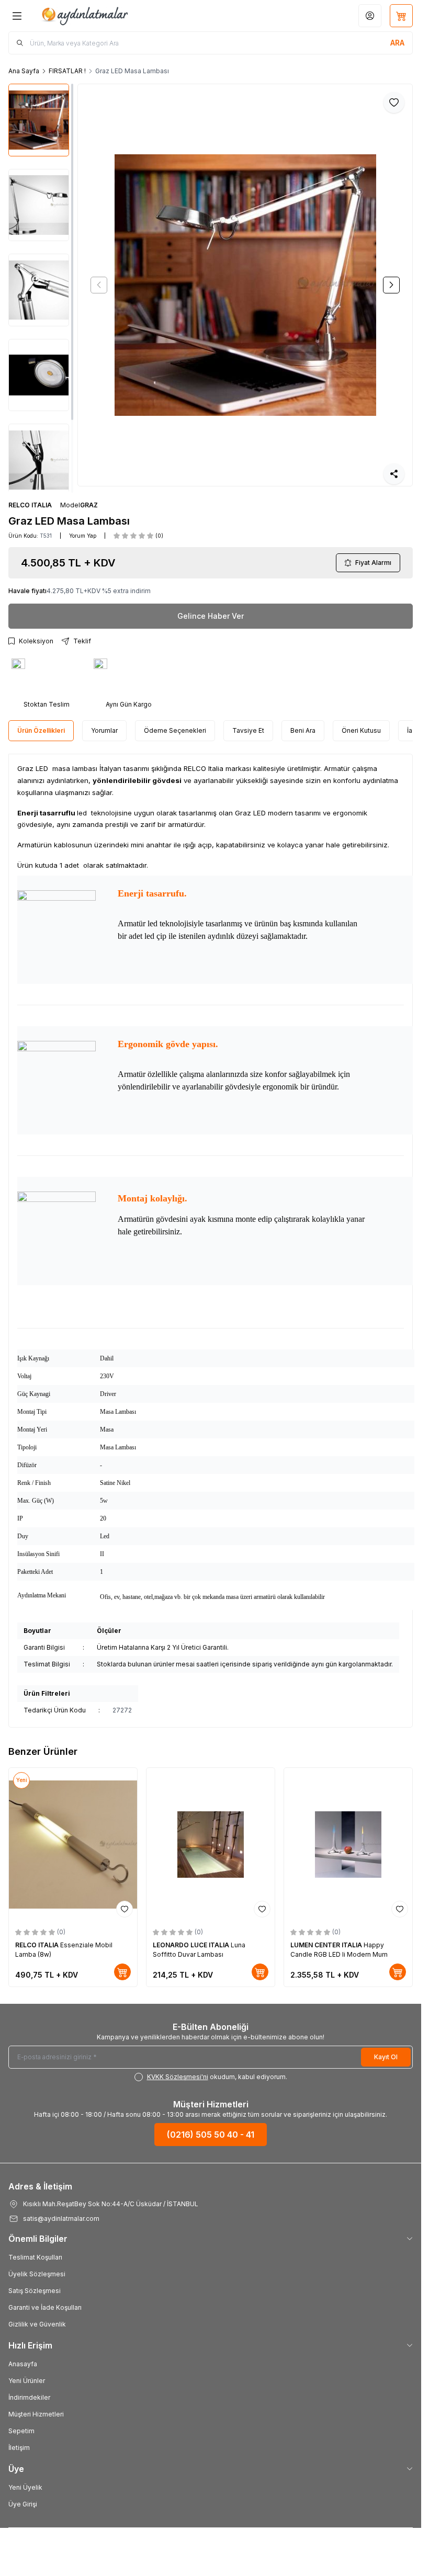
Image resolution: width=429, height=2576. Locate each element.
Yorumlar (104, 730)
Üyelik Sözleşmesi (37, 2274)
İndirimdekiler (29, 2397)
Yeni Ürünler (27, 2381)
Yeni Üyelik (25, 2487)
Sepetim (21, 2431)
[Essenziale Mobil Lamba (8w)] (73, 1845)
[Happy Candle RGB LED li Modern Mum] (348, 1845)
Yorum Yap (83, 536)
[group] (245, 285)
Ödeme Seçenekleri (175, 730)
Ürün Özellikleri (41, 730)
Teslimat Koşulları (35, 2257)
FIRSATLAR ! (67, 71)
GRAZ (89, 505)
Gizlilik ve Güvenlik (37, 2324)
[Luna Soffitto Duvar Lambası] (211, 1845)
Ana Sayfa (24, 71)
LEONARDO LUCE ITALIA (192, 1945)
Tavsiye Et (248, 730)
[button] (99, 285)
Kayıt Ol (386, 2057)
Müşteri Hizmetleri (36, 2414)
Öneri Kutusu (361, 730)
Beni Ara (303, 730)
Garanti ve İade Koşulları (45, 2307)
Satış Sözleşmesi (35, 2291)
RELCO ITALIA (30, 505)
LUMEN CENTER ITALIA (327, 1945)
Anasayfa (23, 2364)
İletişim (19, 2448)
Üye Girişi (23, 2504)
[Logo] (84, 16)
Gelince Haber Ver (211, 616)
